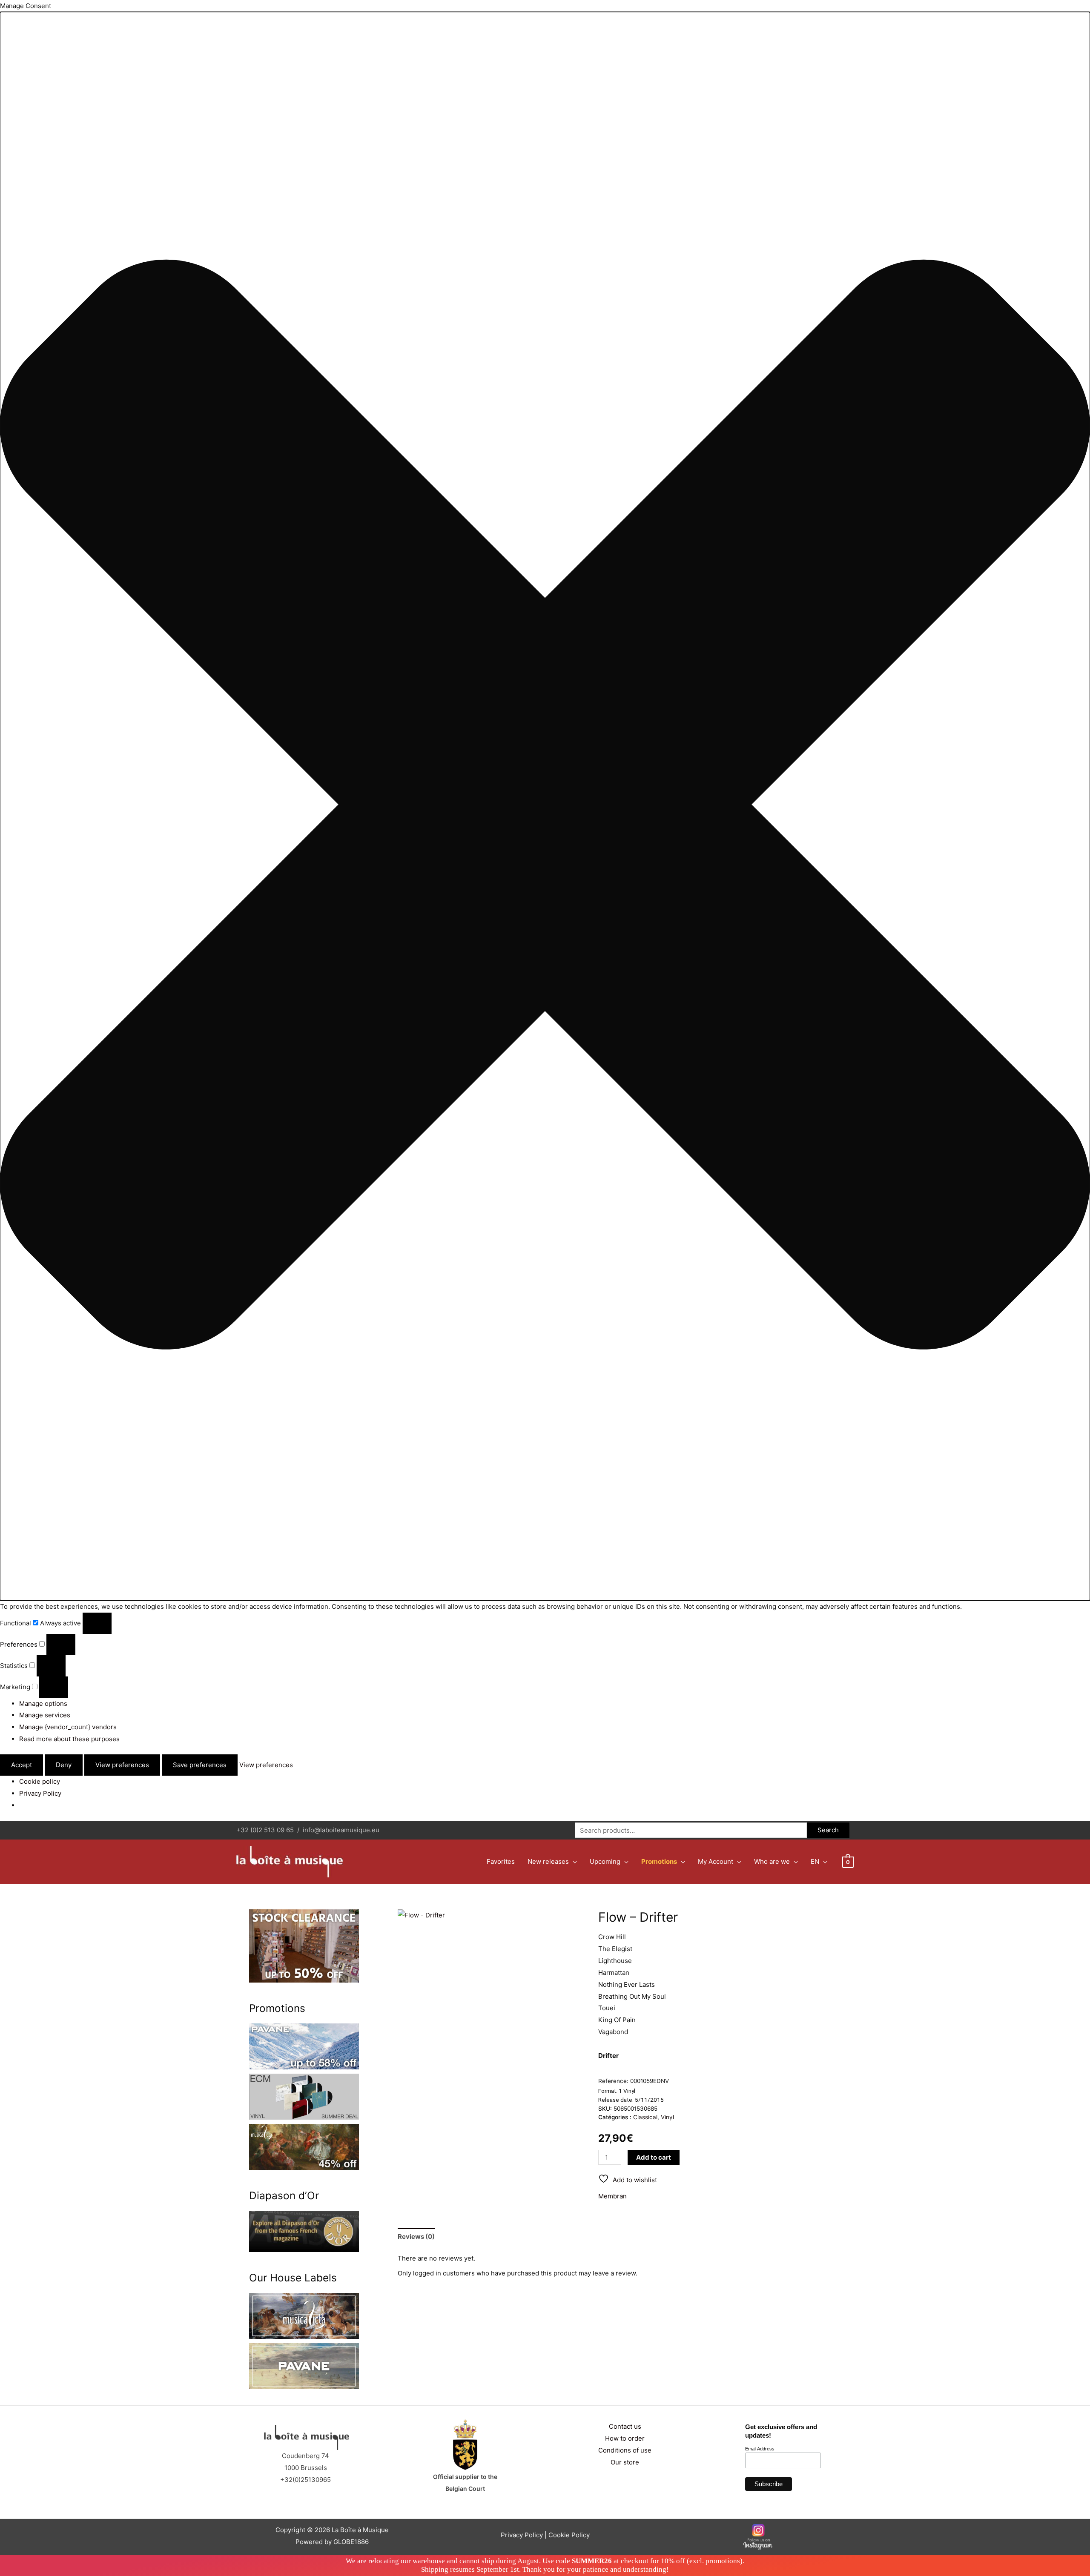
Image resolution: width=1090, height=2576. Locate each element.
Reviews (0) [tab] (416, 2236)
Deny (64, 1765)
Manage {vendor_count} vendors (68, 1727)
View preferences (122, 1765)
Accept (22, 1765)
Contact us (625, 2426)
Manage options (43, 1703)
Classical (645, 2117)
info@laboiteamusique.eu (341, 1830)
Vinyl (667, 2117)
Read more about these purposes (69, 1739)
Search (828, 1830)
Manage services (45, 1715)
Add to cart (654, 2157)
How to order (625, 2438)
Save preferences (200, 1765)
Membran (612, 2196)
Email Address (760, 2449)
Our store (625, 2462)
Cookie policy (40, 1781)
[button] (545, 806)
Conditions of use (625, 2450)
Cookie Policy (569, 2535)
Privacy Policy (40, 1793)
